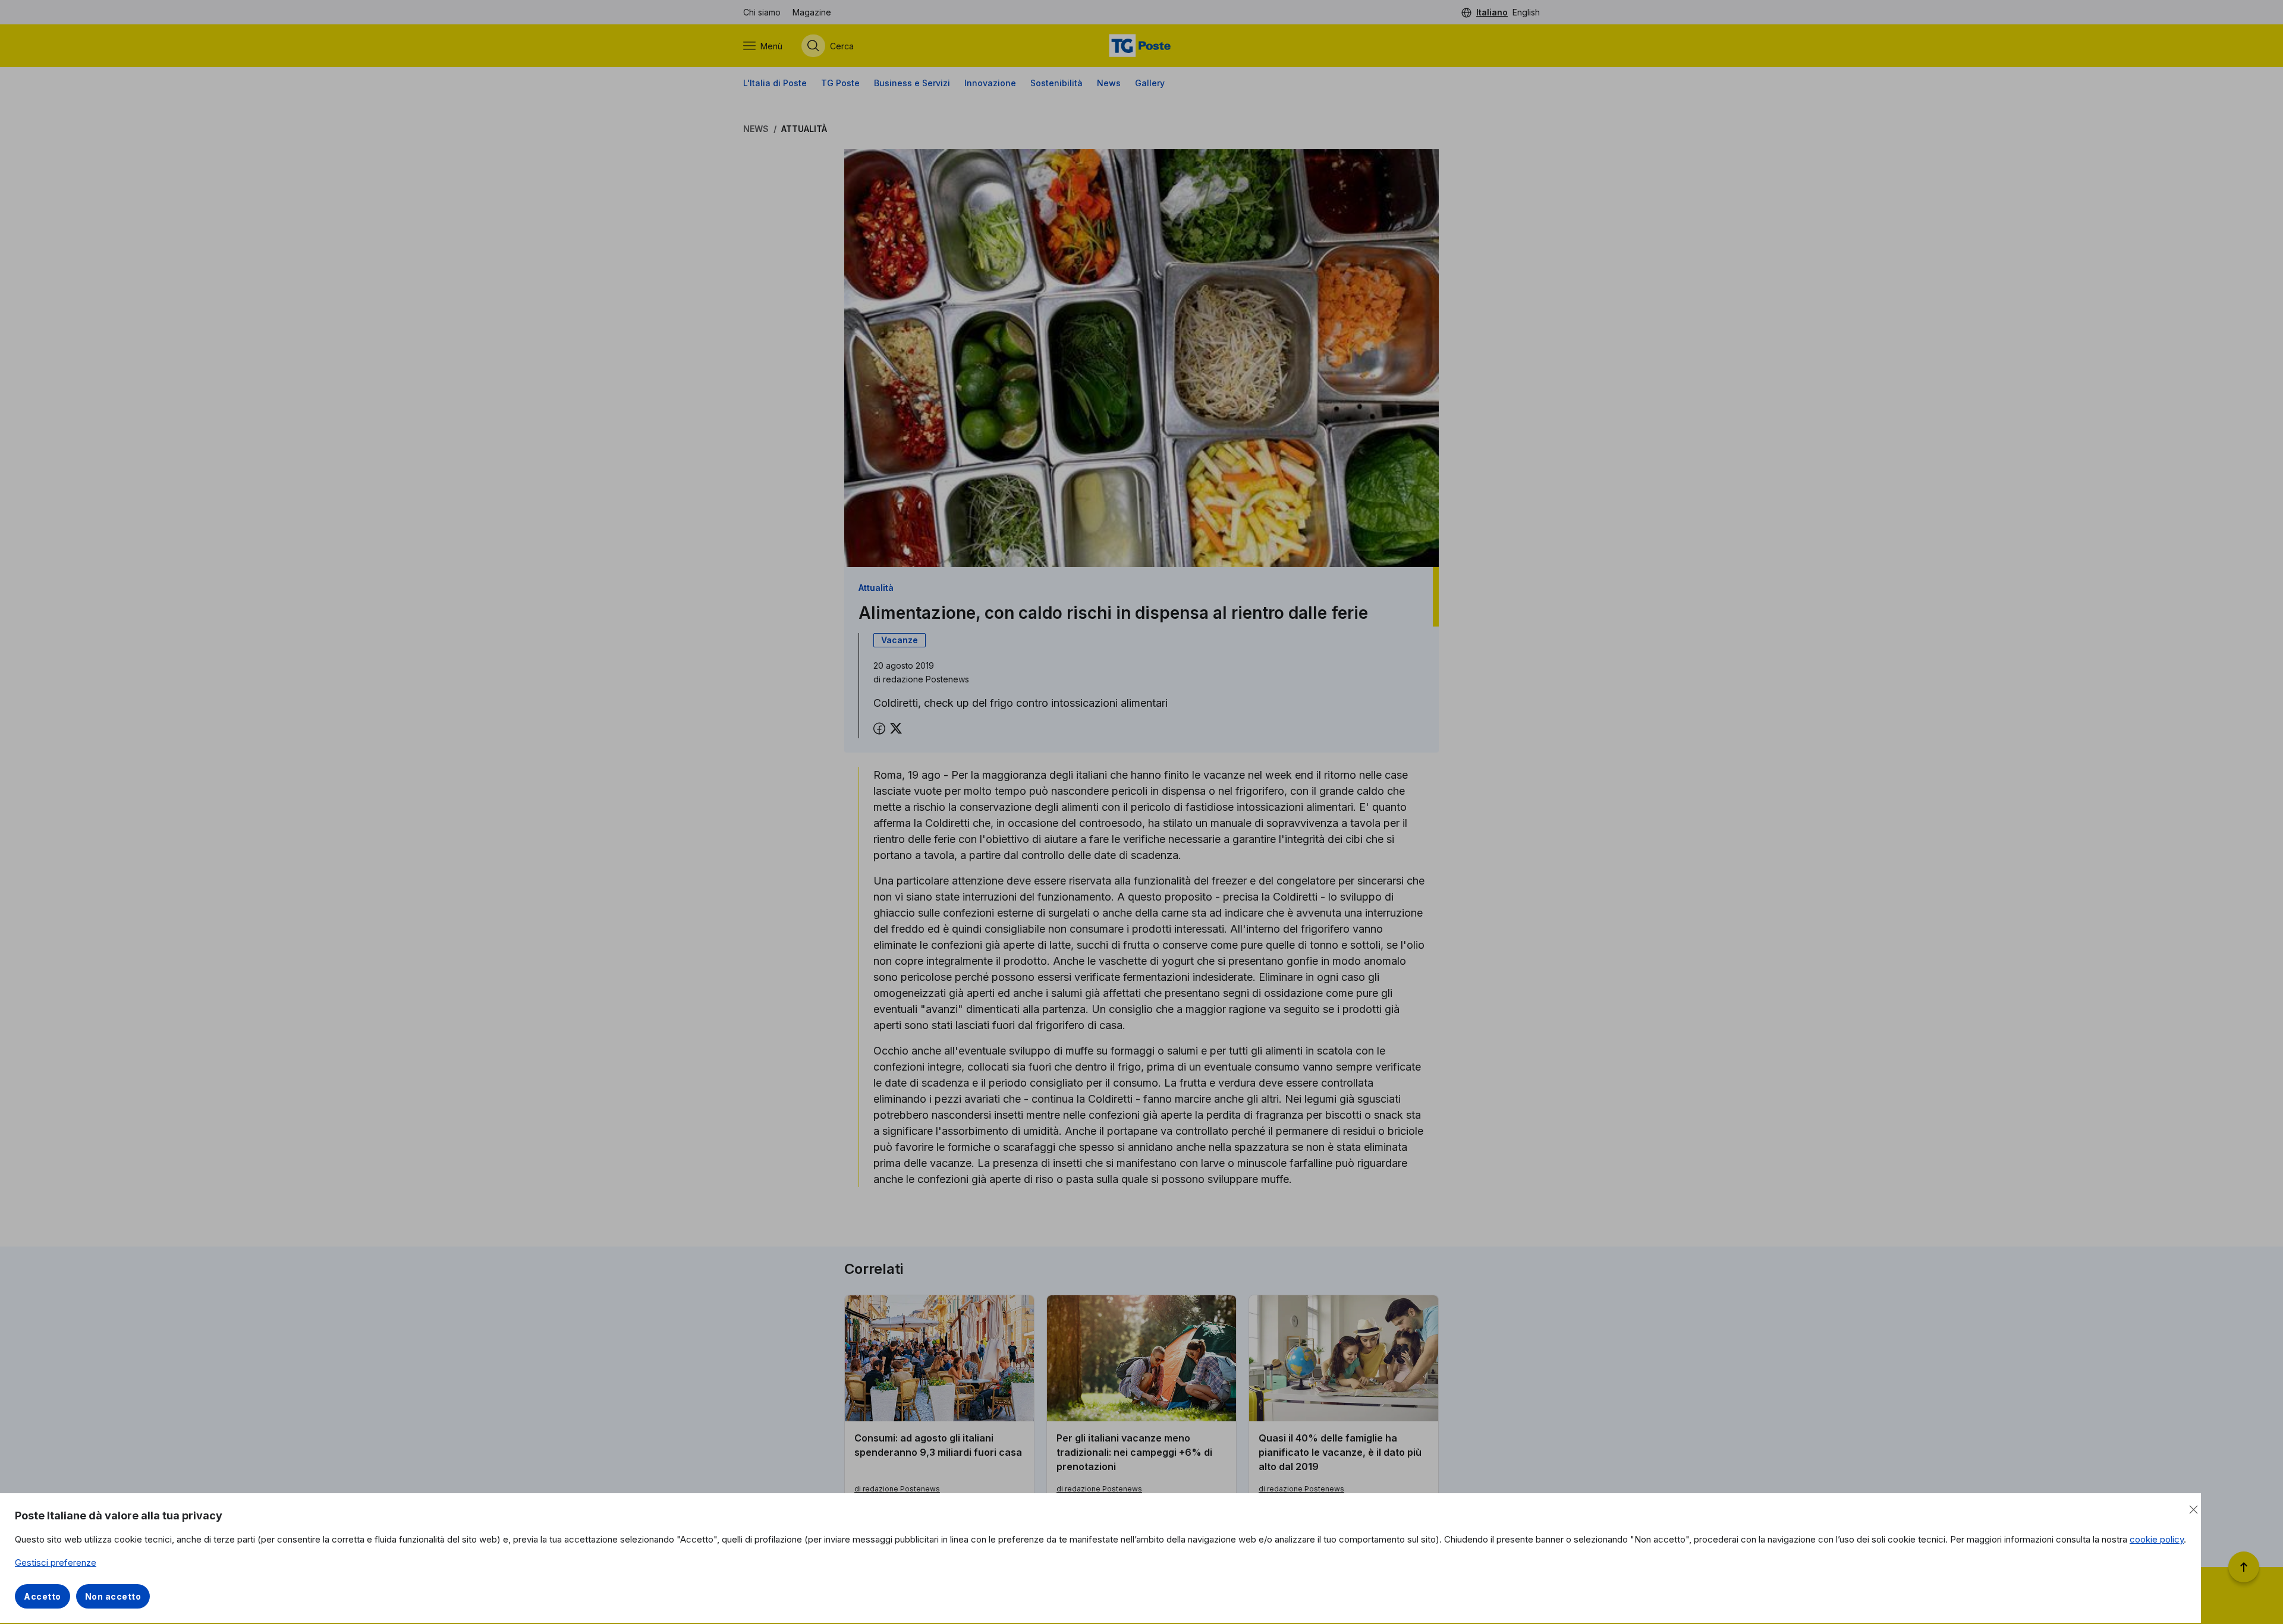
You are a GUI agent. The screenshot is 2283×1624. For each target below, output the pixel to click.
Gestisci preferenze (56, 1562)
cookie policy (2157, 1539)
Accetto (43, 1596)
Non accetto (113, 1596)
